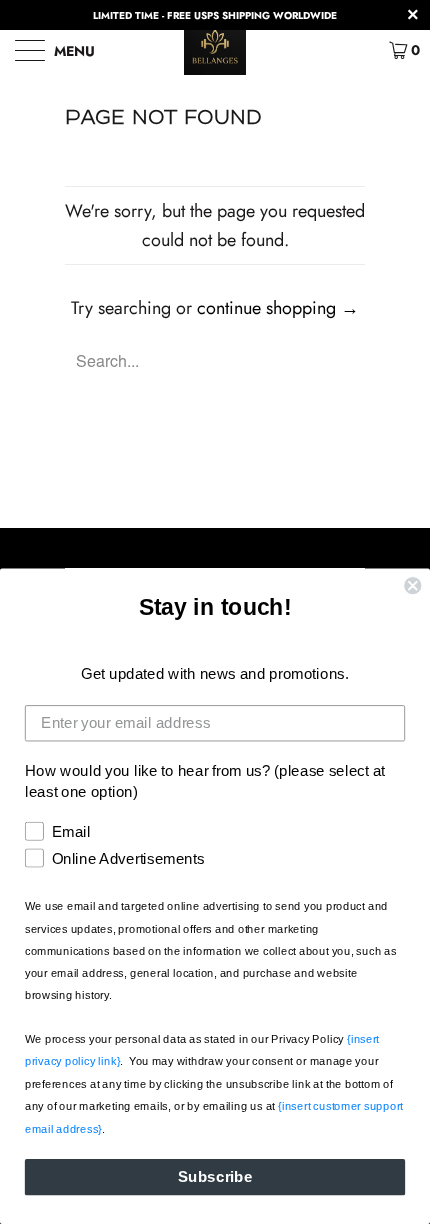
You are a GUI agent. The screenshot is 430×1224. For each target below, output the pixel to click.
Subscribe (215, 1177)
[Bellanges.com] (215, 50)
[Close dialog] (412, 585)
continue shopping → (278, 308)
